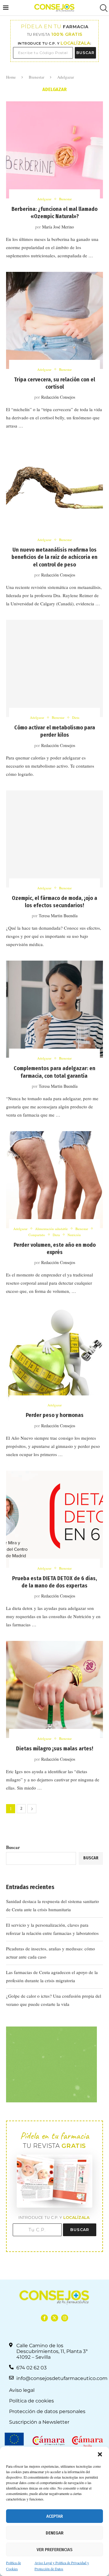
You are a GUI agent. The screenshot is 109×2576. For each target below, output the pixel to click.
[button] (100, 2454)
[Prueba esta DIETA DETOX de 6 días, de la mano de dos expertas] (54, 1519)
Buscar (13, 1847)
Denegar (55, 2533)
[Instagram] (65, 2318)
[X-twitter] (54, 2318)
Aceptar (55, 2516)
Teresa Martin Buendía (58, 916)
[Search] (103, 8)
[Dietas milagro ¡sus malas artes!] (54, 1689)
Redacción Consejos (58, 397)
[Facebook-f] (44, 2318)
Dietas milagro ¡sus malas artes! (55, 1749)
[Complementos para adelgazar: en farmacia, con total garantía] (54, 1009)
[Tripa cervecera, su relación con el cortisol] (54, 320)
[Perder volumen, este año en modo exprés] (54, 1180)
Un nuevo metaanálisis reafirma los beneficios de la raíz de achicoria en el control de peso (54, 557)
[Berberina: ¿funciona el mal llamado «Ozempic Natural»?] (54, 150)
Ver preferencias (54, 2550)
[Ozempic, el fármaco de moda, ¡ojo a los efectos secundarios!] (54, 839)
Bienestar (36, 77)
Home (11, 77)
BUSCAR (85, 53)
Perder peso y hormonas (55, 1415)
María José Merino (58, 227)
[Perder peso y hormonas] (54, 1356)
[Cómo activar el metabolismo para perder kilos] (54, 668)
